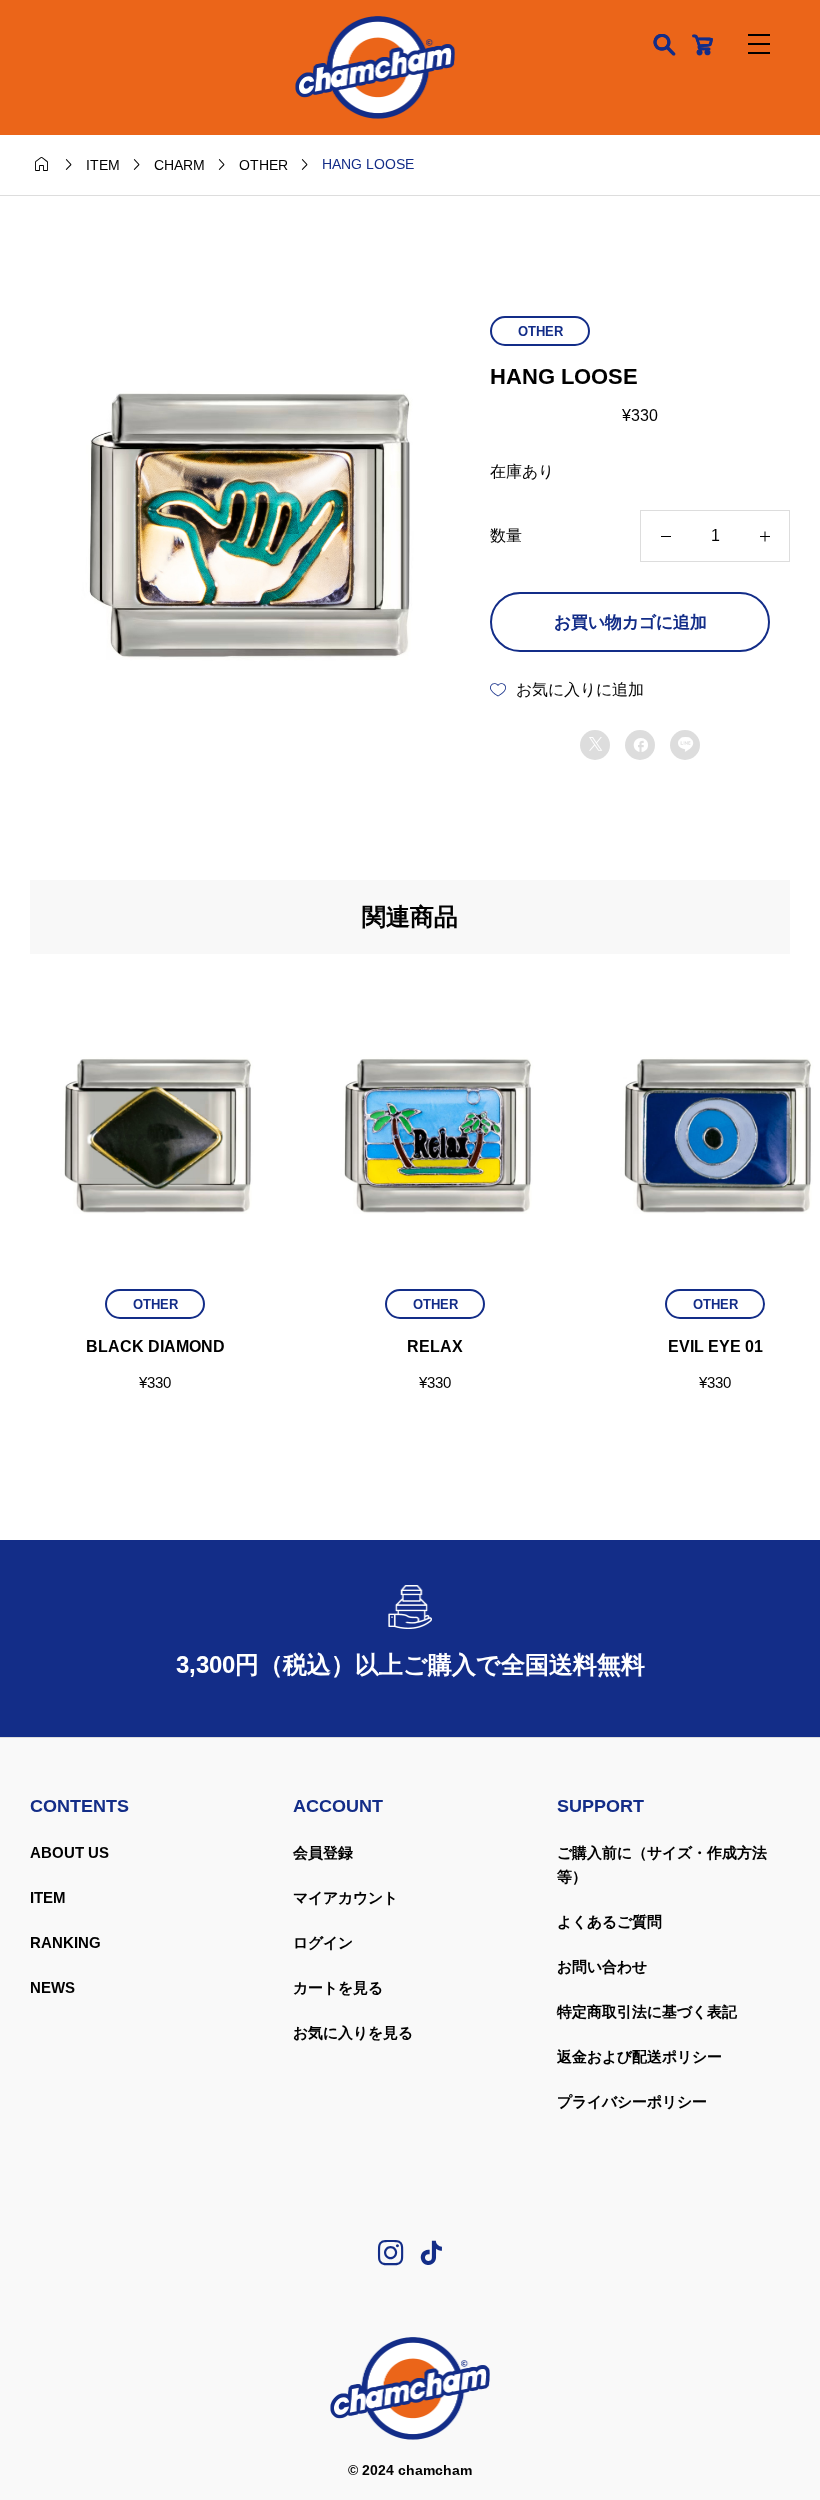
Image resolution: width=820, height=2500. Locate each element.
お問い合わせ (602, 1966)
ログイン (323, 1942)
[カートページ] (702, 44)
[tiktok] (431, 2253)
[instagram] (391, 2253)
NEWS (52, 1987)
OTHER (540, 331)
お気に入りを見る (353, 2032)
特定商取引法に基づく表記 (647, 2011)
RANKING (65, 1942)
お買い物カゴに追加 (630, 622)
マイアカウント (345, 1897)
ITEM (48, 1897)
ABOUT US (69, 1852)
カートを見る (338, 1987)
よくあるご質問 (609, 1921)
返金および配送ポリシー (639, 2056)
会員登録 (323, 1852)
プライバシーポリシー (632, 2101)
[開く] (759, 44)
